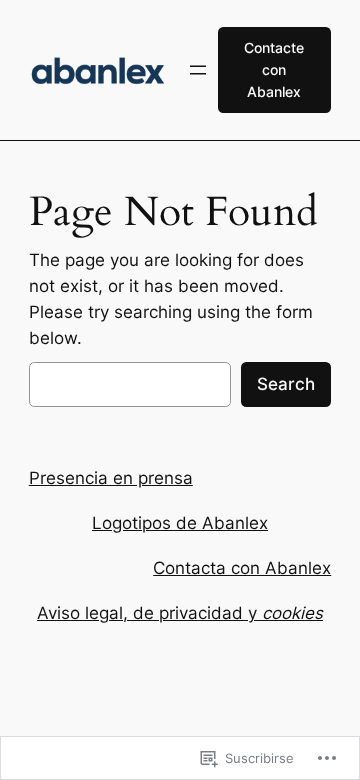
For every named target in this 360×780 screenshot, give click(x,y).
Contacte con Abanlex (274, 70)
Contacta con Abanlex (242, 568)
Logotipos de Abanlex (180, 523)
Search (286, 384)
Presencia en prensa (111, 478)
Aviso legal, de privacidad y (180, 613)
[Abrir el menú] (198, 70)
